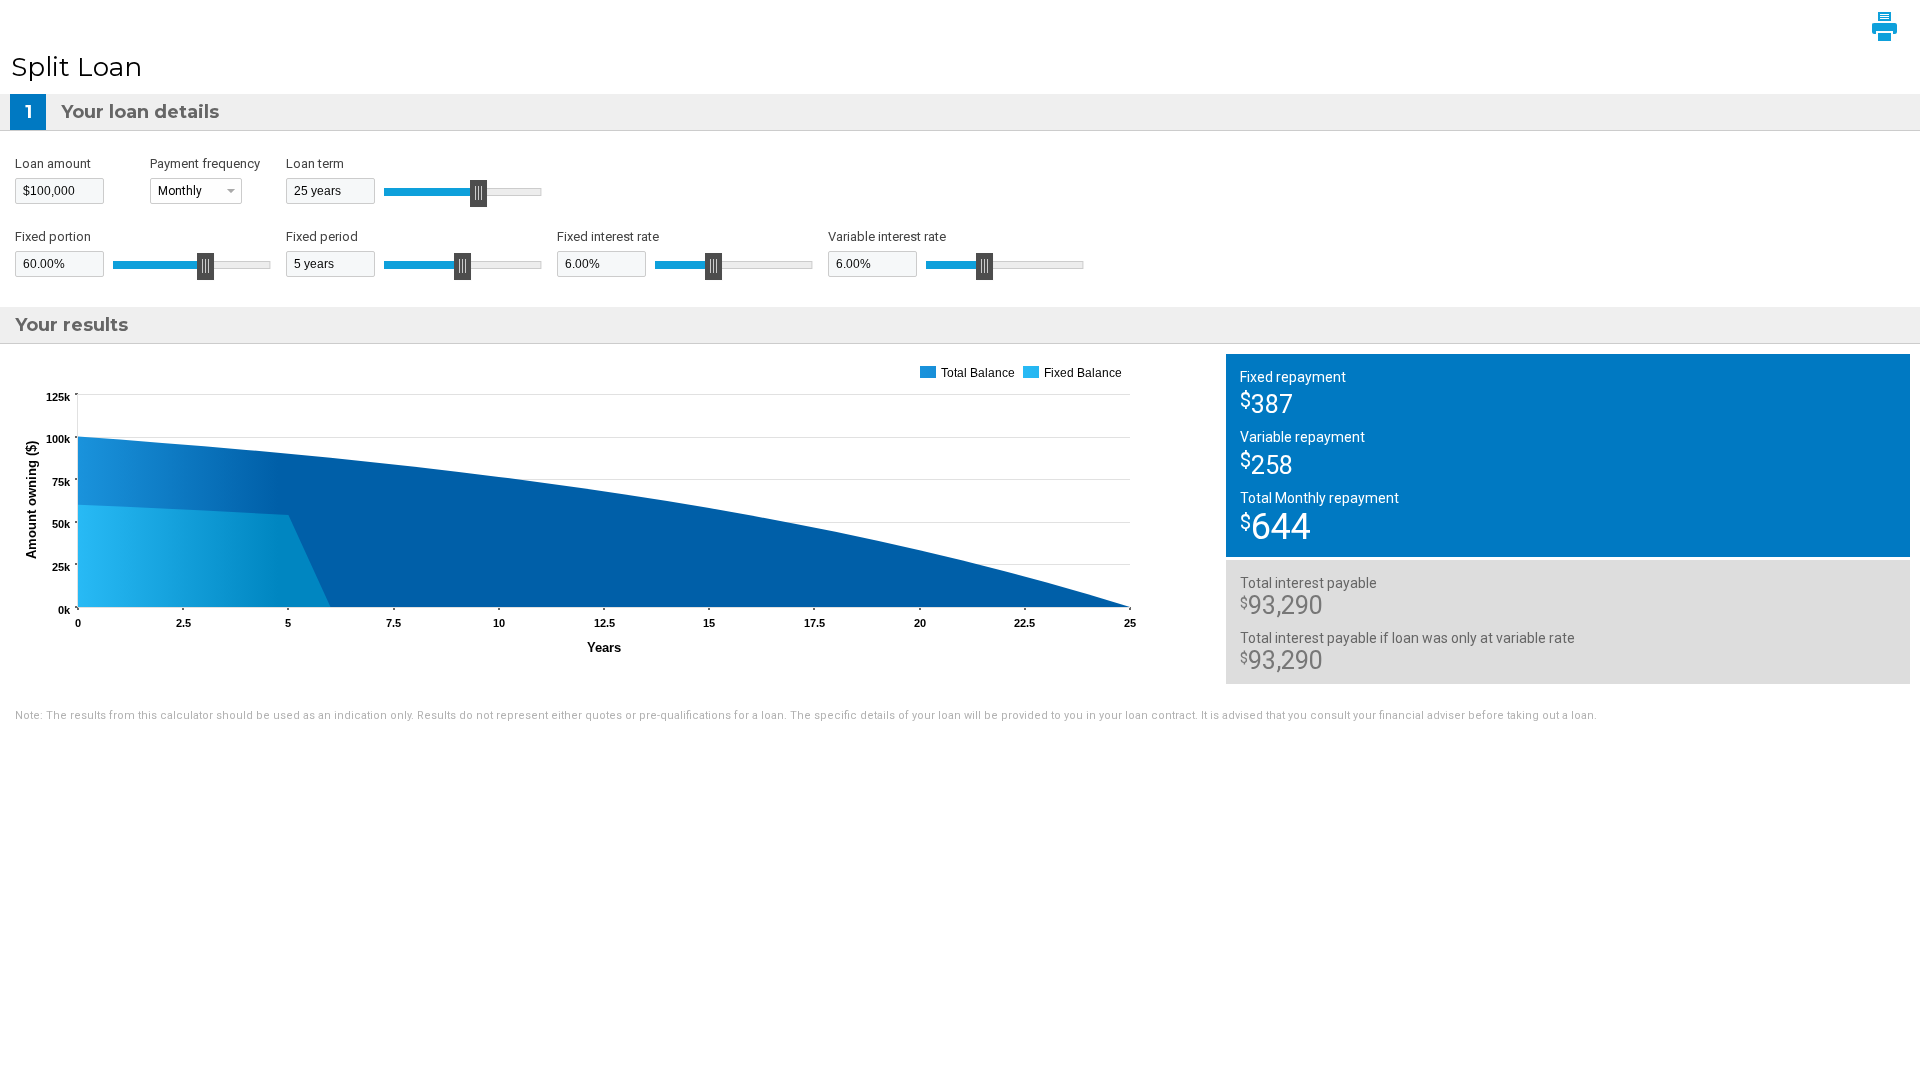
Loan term (315, 163)
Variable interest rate (887, 236)
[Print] (1884, 26)
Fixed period (322, 236)
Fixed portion (53, 236)
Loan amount (53, 163)
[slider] (479, 194)
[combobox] (196, 191)
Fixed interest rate (608, 236)
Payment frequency (205, 163)
